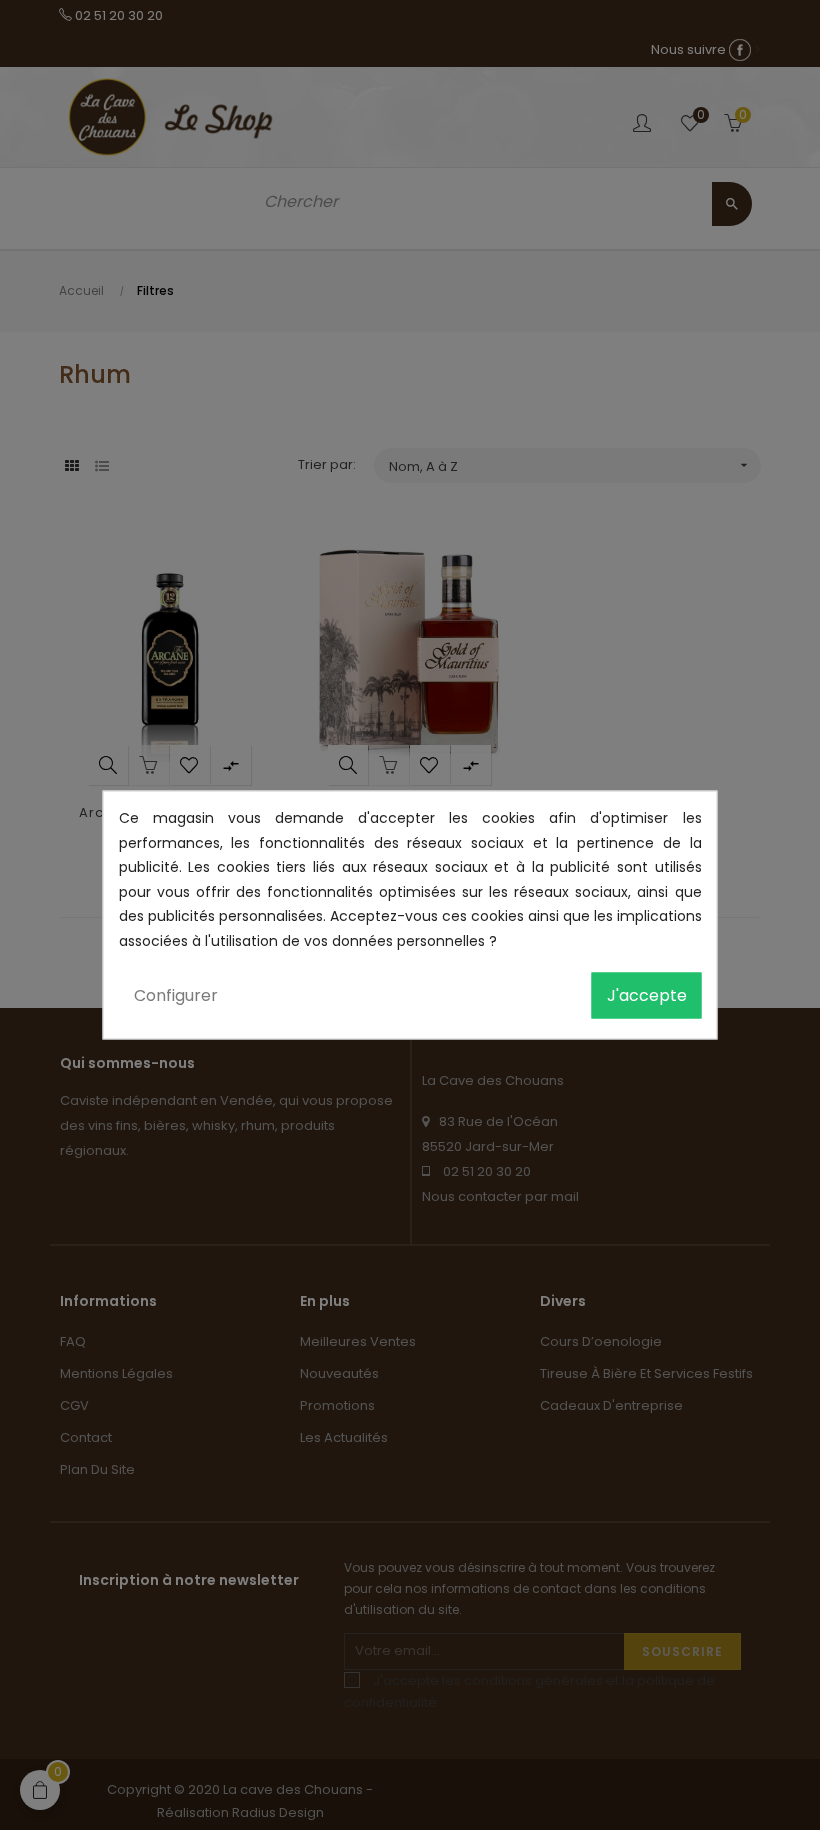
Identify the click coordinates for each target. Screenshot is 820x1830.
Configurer (176, 995)
